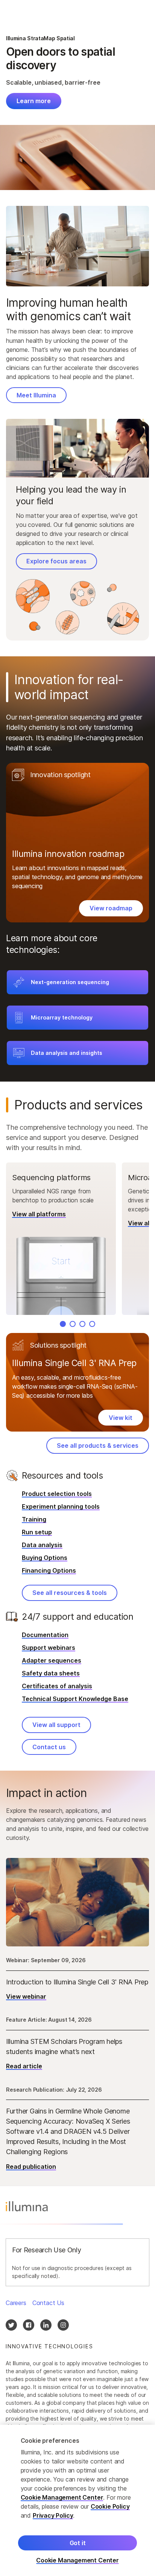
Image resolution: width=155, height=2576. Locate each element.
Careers (16, 2303)
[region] (77, 2500)
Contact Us (48, 2303)
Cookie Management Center (62, 2497)
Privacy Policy (53, 2515)
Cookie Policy (110, 2506)
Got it (78, 2543)
